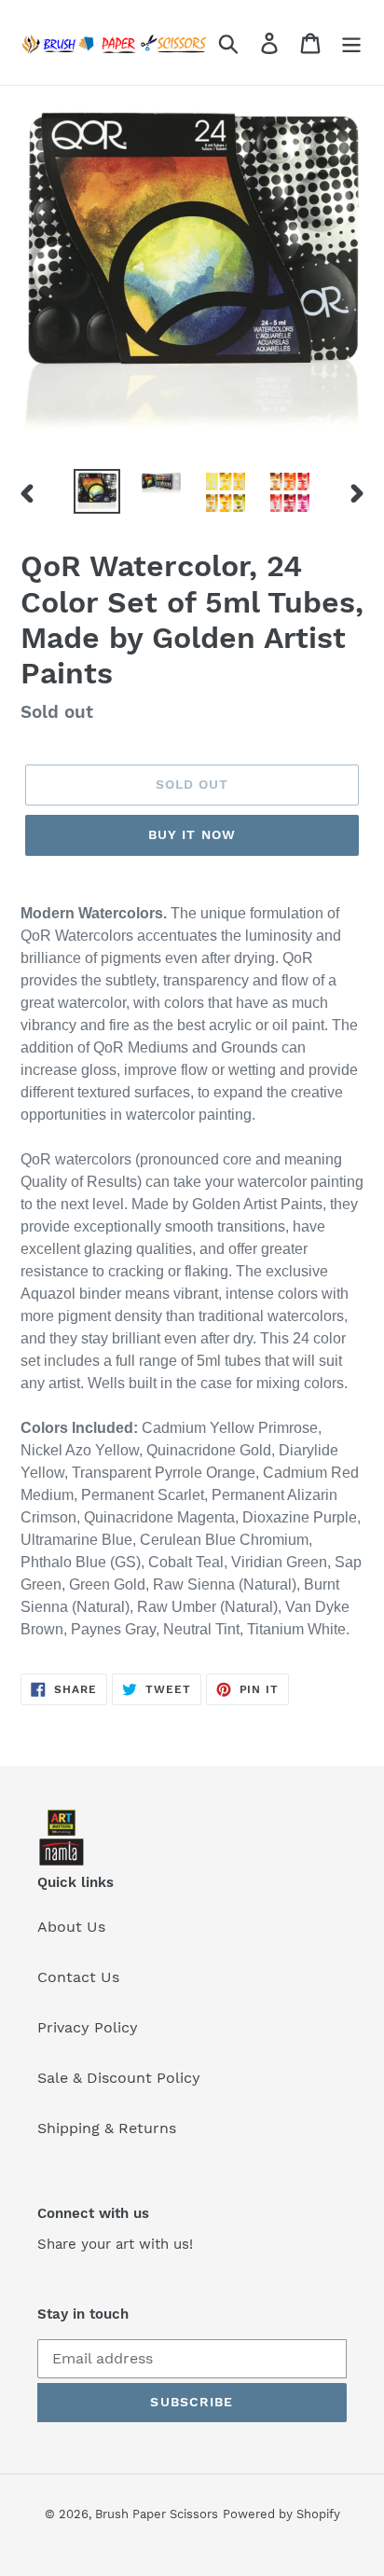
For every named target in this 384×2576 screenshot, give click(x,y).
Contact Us (78, 1977)
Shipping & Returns (107, 2128)
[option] (97, 491)
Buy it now (192, 834)
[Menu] (351, 42)
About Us (71, 1927)
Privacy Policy (88, 2027)
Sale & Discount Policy (119, 2078)
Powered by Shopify (281, 2514)
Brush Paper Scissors (157, 2514)
